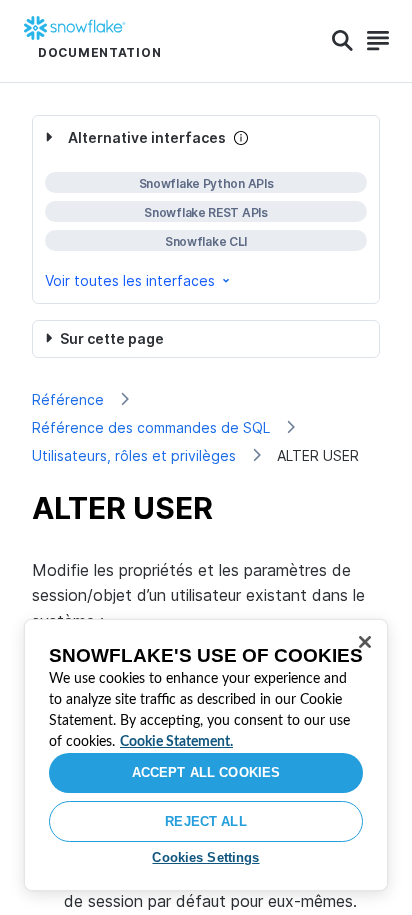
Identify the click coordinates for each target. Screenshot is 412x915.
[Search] (342, 41)
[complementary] (206, 209)
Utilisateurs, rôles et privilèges (134, 455)
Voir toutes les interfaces (130, 280)
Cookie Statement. (176, 742)
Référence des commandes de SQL (151, 427)
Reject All (205, 821)
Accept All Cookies (206, 772)
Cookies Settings (205, 857)
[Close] (365, 642)
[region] (206, 755)
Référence (68, 399)
